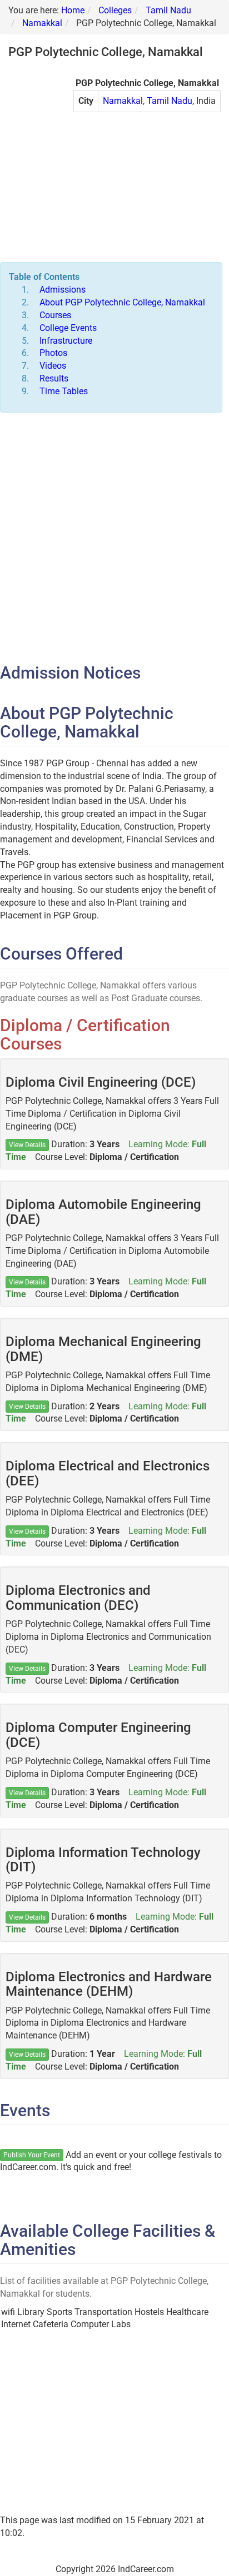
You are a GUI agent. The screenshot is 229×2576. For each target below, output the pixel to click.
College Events (68, 328)
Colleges (115, 10)
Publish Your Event (32, 2155)
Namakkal (42, 23)
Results (54, 378)
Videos (53, 366)
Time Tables (64, 391)
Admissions (63, 290)
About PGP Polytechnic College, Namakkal (122, 302)
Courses (55, 315)
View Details (27, 1145)
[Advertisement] (147, 193)
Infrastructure (66, 341)
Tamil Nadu (168, 10)
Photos (53, 353)
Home (73, 10)
